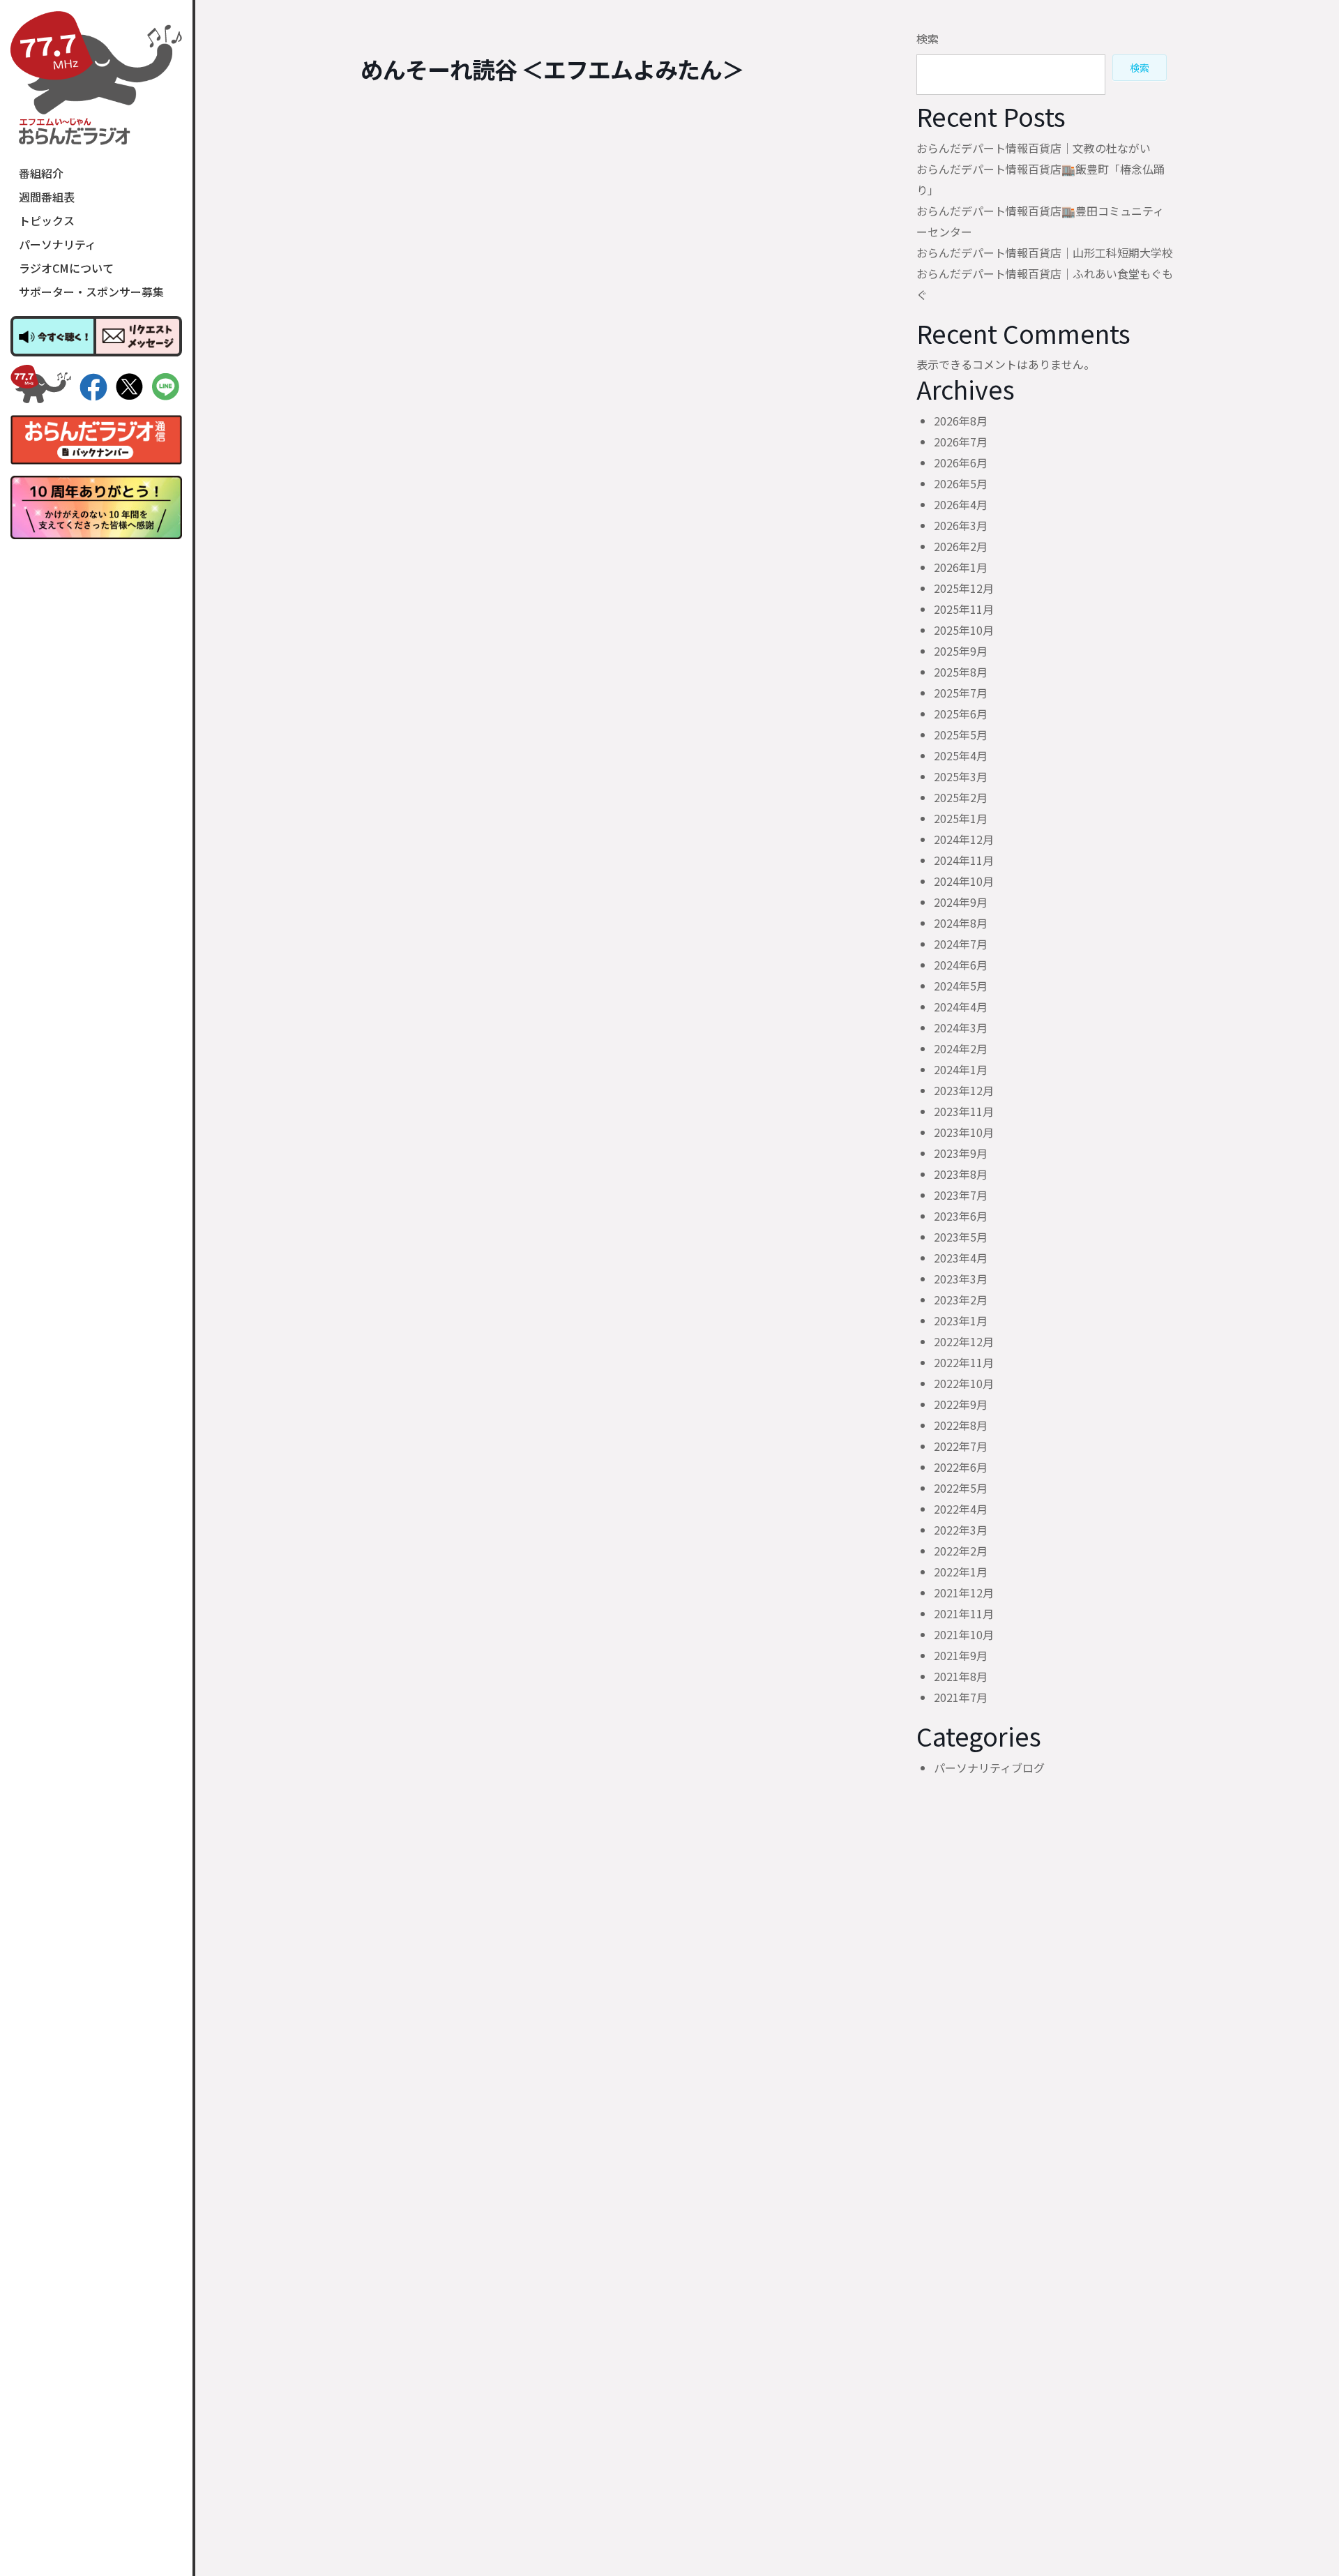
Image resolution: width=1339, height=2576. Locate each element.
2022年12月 (964, 1341)
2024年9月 (961, 902)
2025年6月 (961, 714)
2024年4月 (961, 1007)
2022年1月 (961, 1572)
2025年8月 (961, 672)
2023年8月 (961, 1174)
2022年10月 (964, 1383)
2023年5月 (961, 1237)
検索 (928, 38)
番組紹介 (41, 173)
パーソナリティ (58, 244)
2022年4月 (961, 1509)
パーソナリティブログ (989, 1768)
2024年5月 (961, 986)
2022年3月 (961, 1530)
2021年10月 (964, 1634)
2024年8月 (961, 923)
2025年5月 (961, 735)
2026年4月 (961, 504)
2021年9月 (961, 1655)
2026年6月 (961, 462)
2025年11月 (964, 609)
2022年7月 (961, 1446)
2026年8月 (961, 421)
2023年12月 (964, 1090)
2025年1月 (961, 818)
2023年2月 (961, 1300)
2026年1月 (961, 567)
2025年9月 (961, 651)
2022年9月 (961, 1404)
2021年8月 (961, 1676)
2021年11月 (964, 1613)
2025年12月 (964, 588)
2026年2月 (961, 546)
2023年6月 (961, 1216)
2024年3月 (961, 1027)
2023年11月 (964, 1111)
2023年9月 (961, 1153)
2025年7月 (961, 693)
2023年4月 (961, 1258)
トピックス (47, 220)
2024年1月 (961, 1069)
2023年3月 (961, 1279)
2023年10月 (964, 1132)
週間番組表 (47, 197)
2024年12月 (964, 839)
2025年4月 (961, 755)
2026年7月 (961, 442)
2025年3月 (961, 776)
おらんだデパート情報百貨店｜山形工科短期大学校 (1045, 253)
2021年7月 (961, 1697)
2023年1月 (961, 1320)
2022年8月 (961, 1425)
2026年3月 (961, 525)
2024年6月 (961, 965)
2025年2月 (961, 797)
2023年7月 (961, 1195)
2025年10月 (964, 630)
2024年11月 (964, 860)
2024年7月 (961, 944)
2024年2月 (961, 1048)
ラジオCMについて (66, 268)
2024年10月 (964, 881)
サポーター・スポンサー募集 (91, 292)
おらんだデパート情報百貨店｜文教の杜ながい (1034, 148)
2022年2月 (961, 1551)
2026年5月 (961, 483)
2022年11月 (964, 1362)
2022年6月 (961, 1467)
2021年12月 (964, 1592)
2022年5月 (961, 1488)
